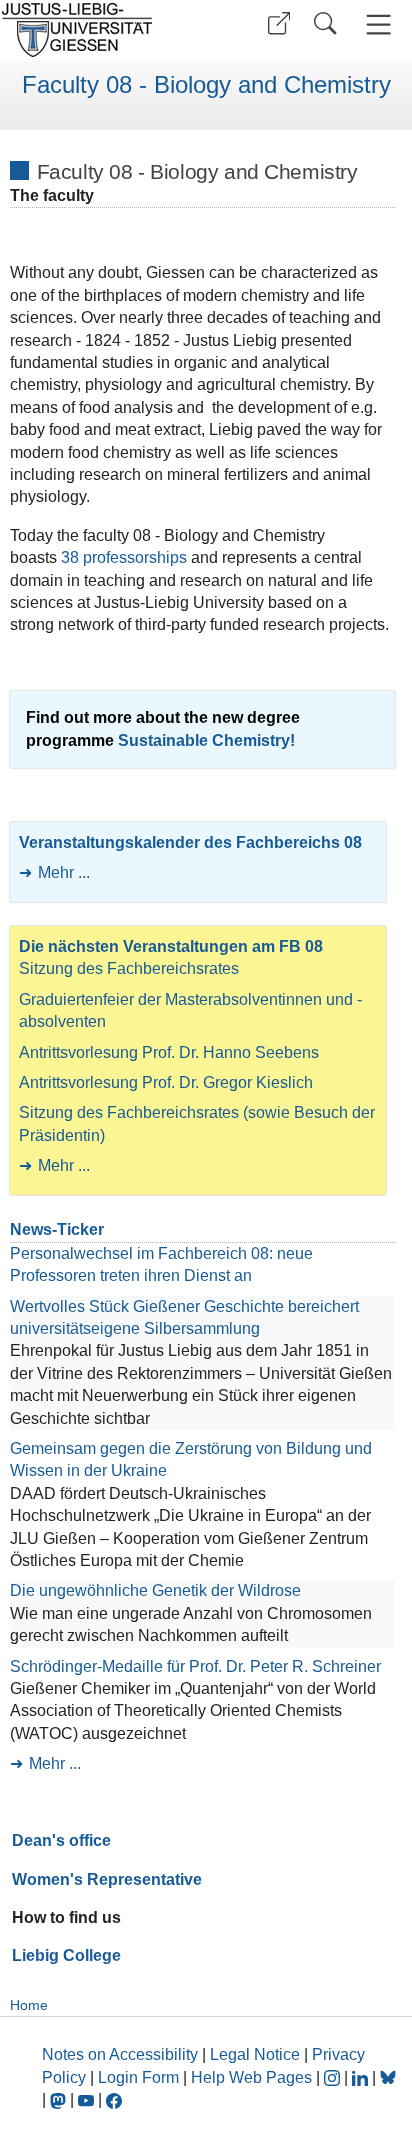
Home (29, 2005)
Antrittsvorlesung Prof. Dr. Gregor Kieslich (166, 1082)
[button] (279, 23)
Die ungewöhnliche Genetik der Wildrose (155, 1590)
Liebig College (66, 1955)
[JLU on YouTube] (88, 2099)
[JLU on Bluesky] (388, 2077)
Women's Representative (107, 1879)
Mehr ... (64, 872)
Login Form (138, 2077)
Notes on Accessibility (122, 2054)
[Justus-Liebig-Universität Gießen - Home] (100, 30)
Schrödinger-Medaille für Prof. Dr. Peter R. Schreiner (195, 1666)
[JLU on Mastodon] (60, 2099)
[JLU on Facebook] (114, 2099)
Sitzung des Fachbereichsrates (129, 968)
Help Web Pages (251, 2077)
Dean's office (61, 1840)
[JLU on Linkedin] (362, 2077)
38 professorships (126, 557)
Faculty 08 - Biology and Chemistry (206, 85)
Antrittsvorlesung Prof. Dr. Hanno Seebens (169, 1052)
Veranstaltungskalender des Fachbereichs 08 (190, 842)
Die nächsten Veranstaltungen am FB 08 (171, 946)
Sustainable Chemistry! (206, 740)
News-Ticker (57, 1229)
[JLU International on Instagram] (334, 2077)
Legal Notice (255, 2054)
